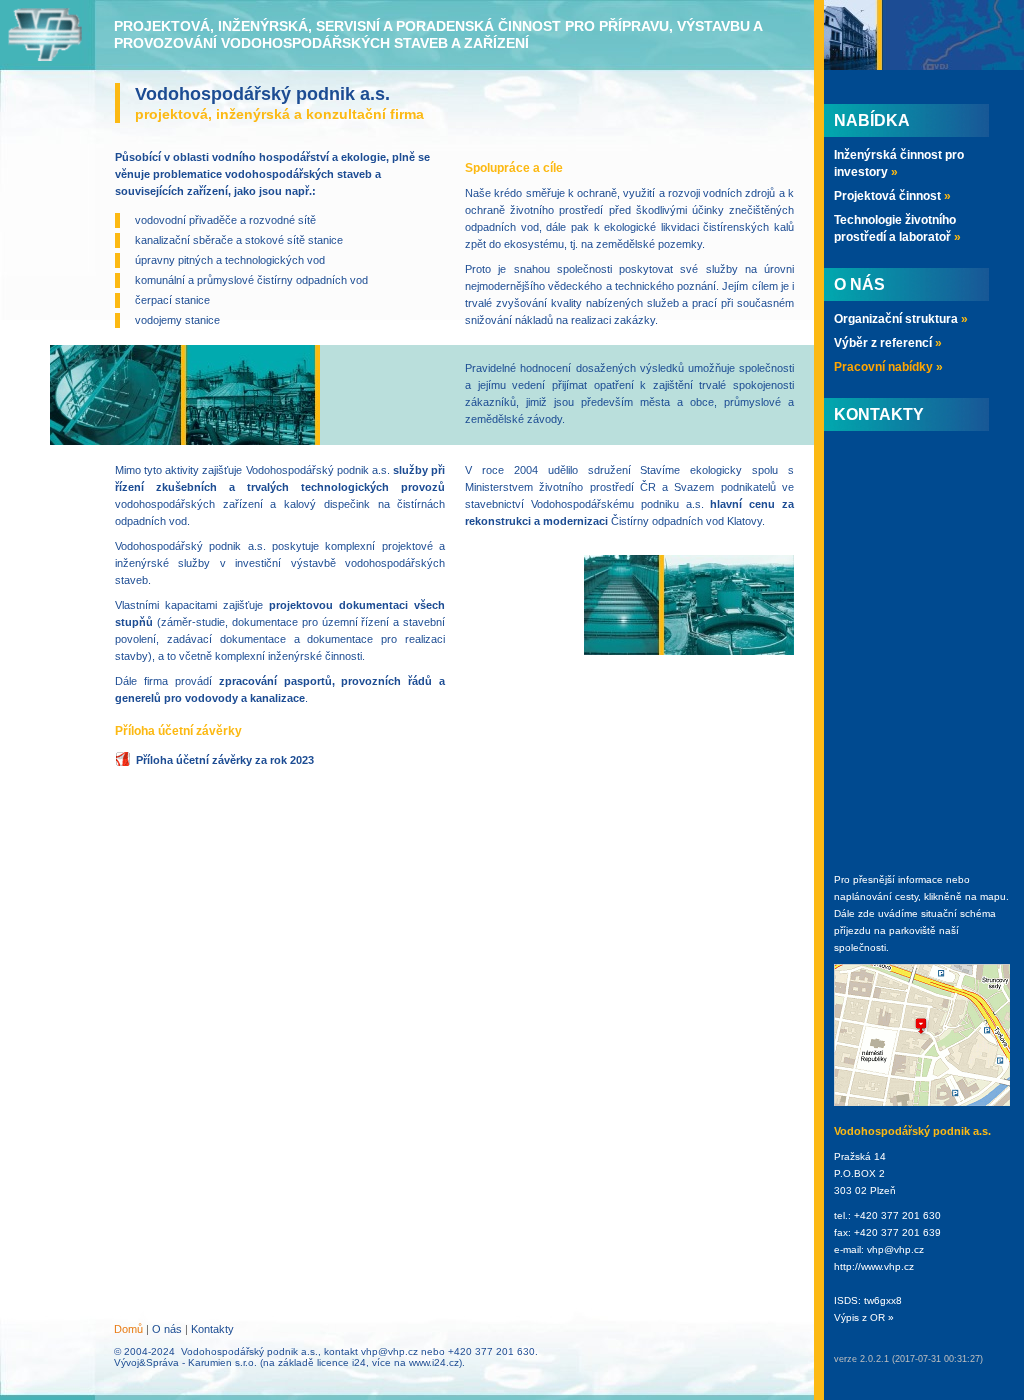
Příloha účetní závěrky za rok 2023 (225, 760)
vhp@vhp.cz (389, 1351)
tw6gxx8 (883, 1300)
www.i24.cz (434, 1362)
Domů (128, 1329)
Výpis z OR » (864, 1317)
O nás (167, 1329)
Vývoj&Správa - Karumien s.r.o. (185, 1362)
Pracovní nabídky (888, 367)
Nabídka (872, 120)
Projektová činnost (892, 196)
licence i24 (341, 1362)
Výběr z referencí (888, 343)
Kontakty (212, 1329)
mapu (993, 896)
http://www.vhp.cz (874, 1266)
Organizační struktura (901, 319)
